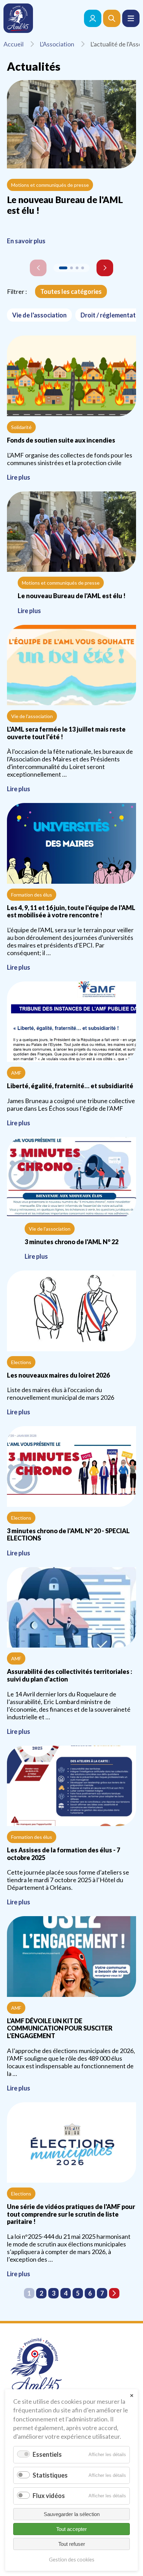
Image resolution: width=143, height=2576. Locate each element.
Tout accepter (71, 2529)
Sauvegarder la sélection (72, 2514)
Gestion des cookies (72, 2560)
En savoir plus (26, 241)
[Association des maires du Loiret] (18, 18)
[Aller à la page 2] (114, 2293)
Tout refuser (72, 2544)
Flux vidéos (49, 2496)
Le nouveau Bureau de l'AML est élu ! (65, 205)
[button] (131, 18)
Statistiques (50, 2475)
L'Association (57, 44)
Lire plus (71, 410)
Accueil (14, 44)
